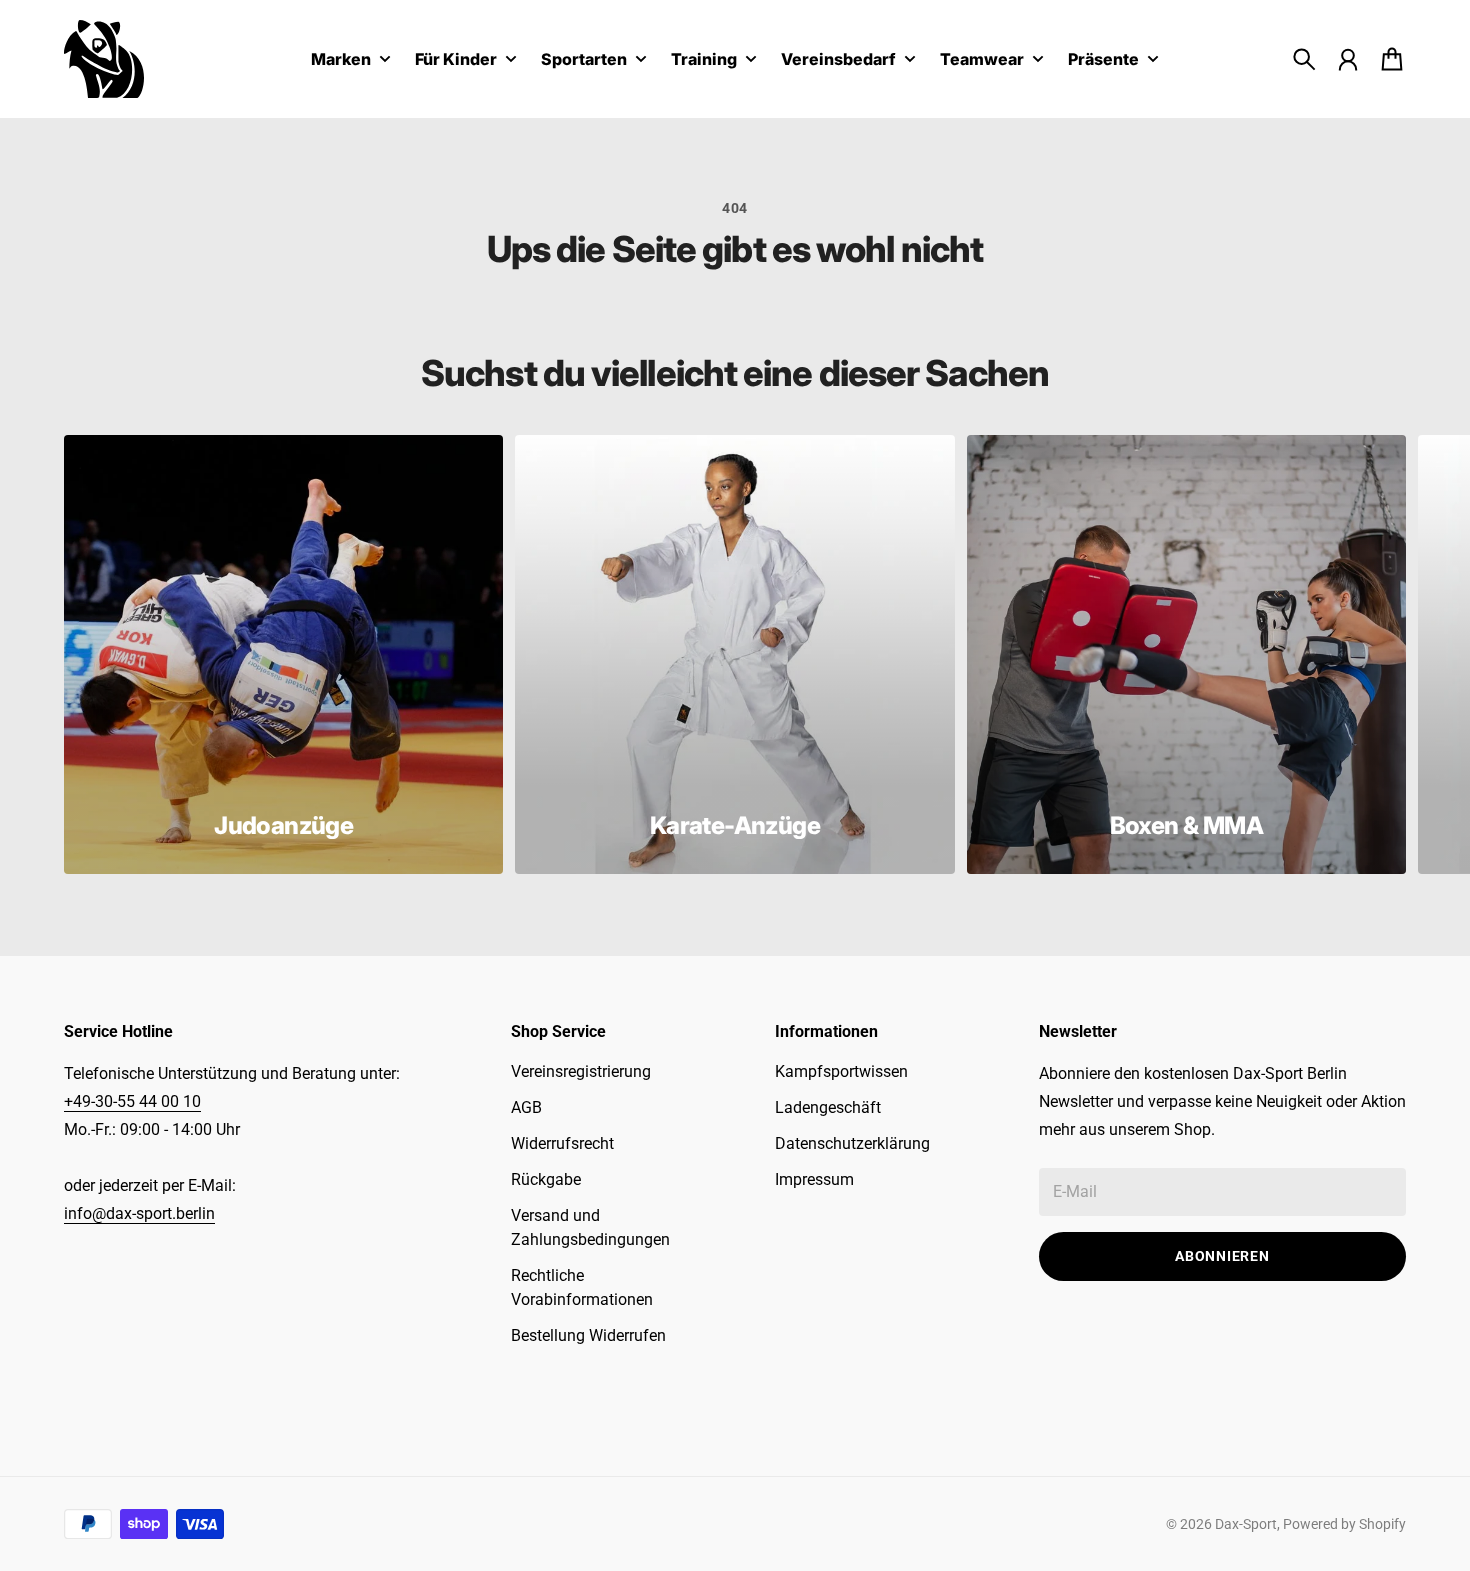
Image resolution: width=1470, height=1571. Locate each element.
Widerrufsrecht (562, 1143)
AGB (526, 1107)
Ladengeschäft (828, 1107)
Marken (341, 60)
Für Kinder (456, 60)
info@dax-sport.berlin (139, 1213)
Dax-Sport (1246, 1524)
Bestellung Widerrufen (588, 1335)
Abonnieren (1222, 1256)
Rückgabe (546, 1179)
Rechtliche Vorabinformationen (582, 1287)
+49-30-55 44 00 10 (132, 1101)
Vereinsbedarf (838, 60)
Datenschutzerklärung (852, 1143)
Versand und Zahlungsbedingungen (590, 1227)
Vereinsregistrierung (581, 1071)
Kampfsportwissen (841, 1071)
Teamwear (982, 60)
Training (704, 60)
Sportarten (584, 60)
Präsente (1103, 60)
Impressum (814, 1179)
